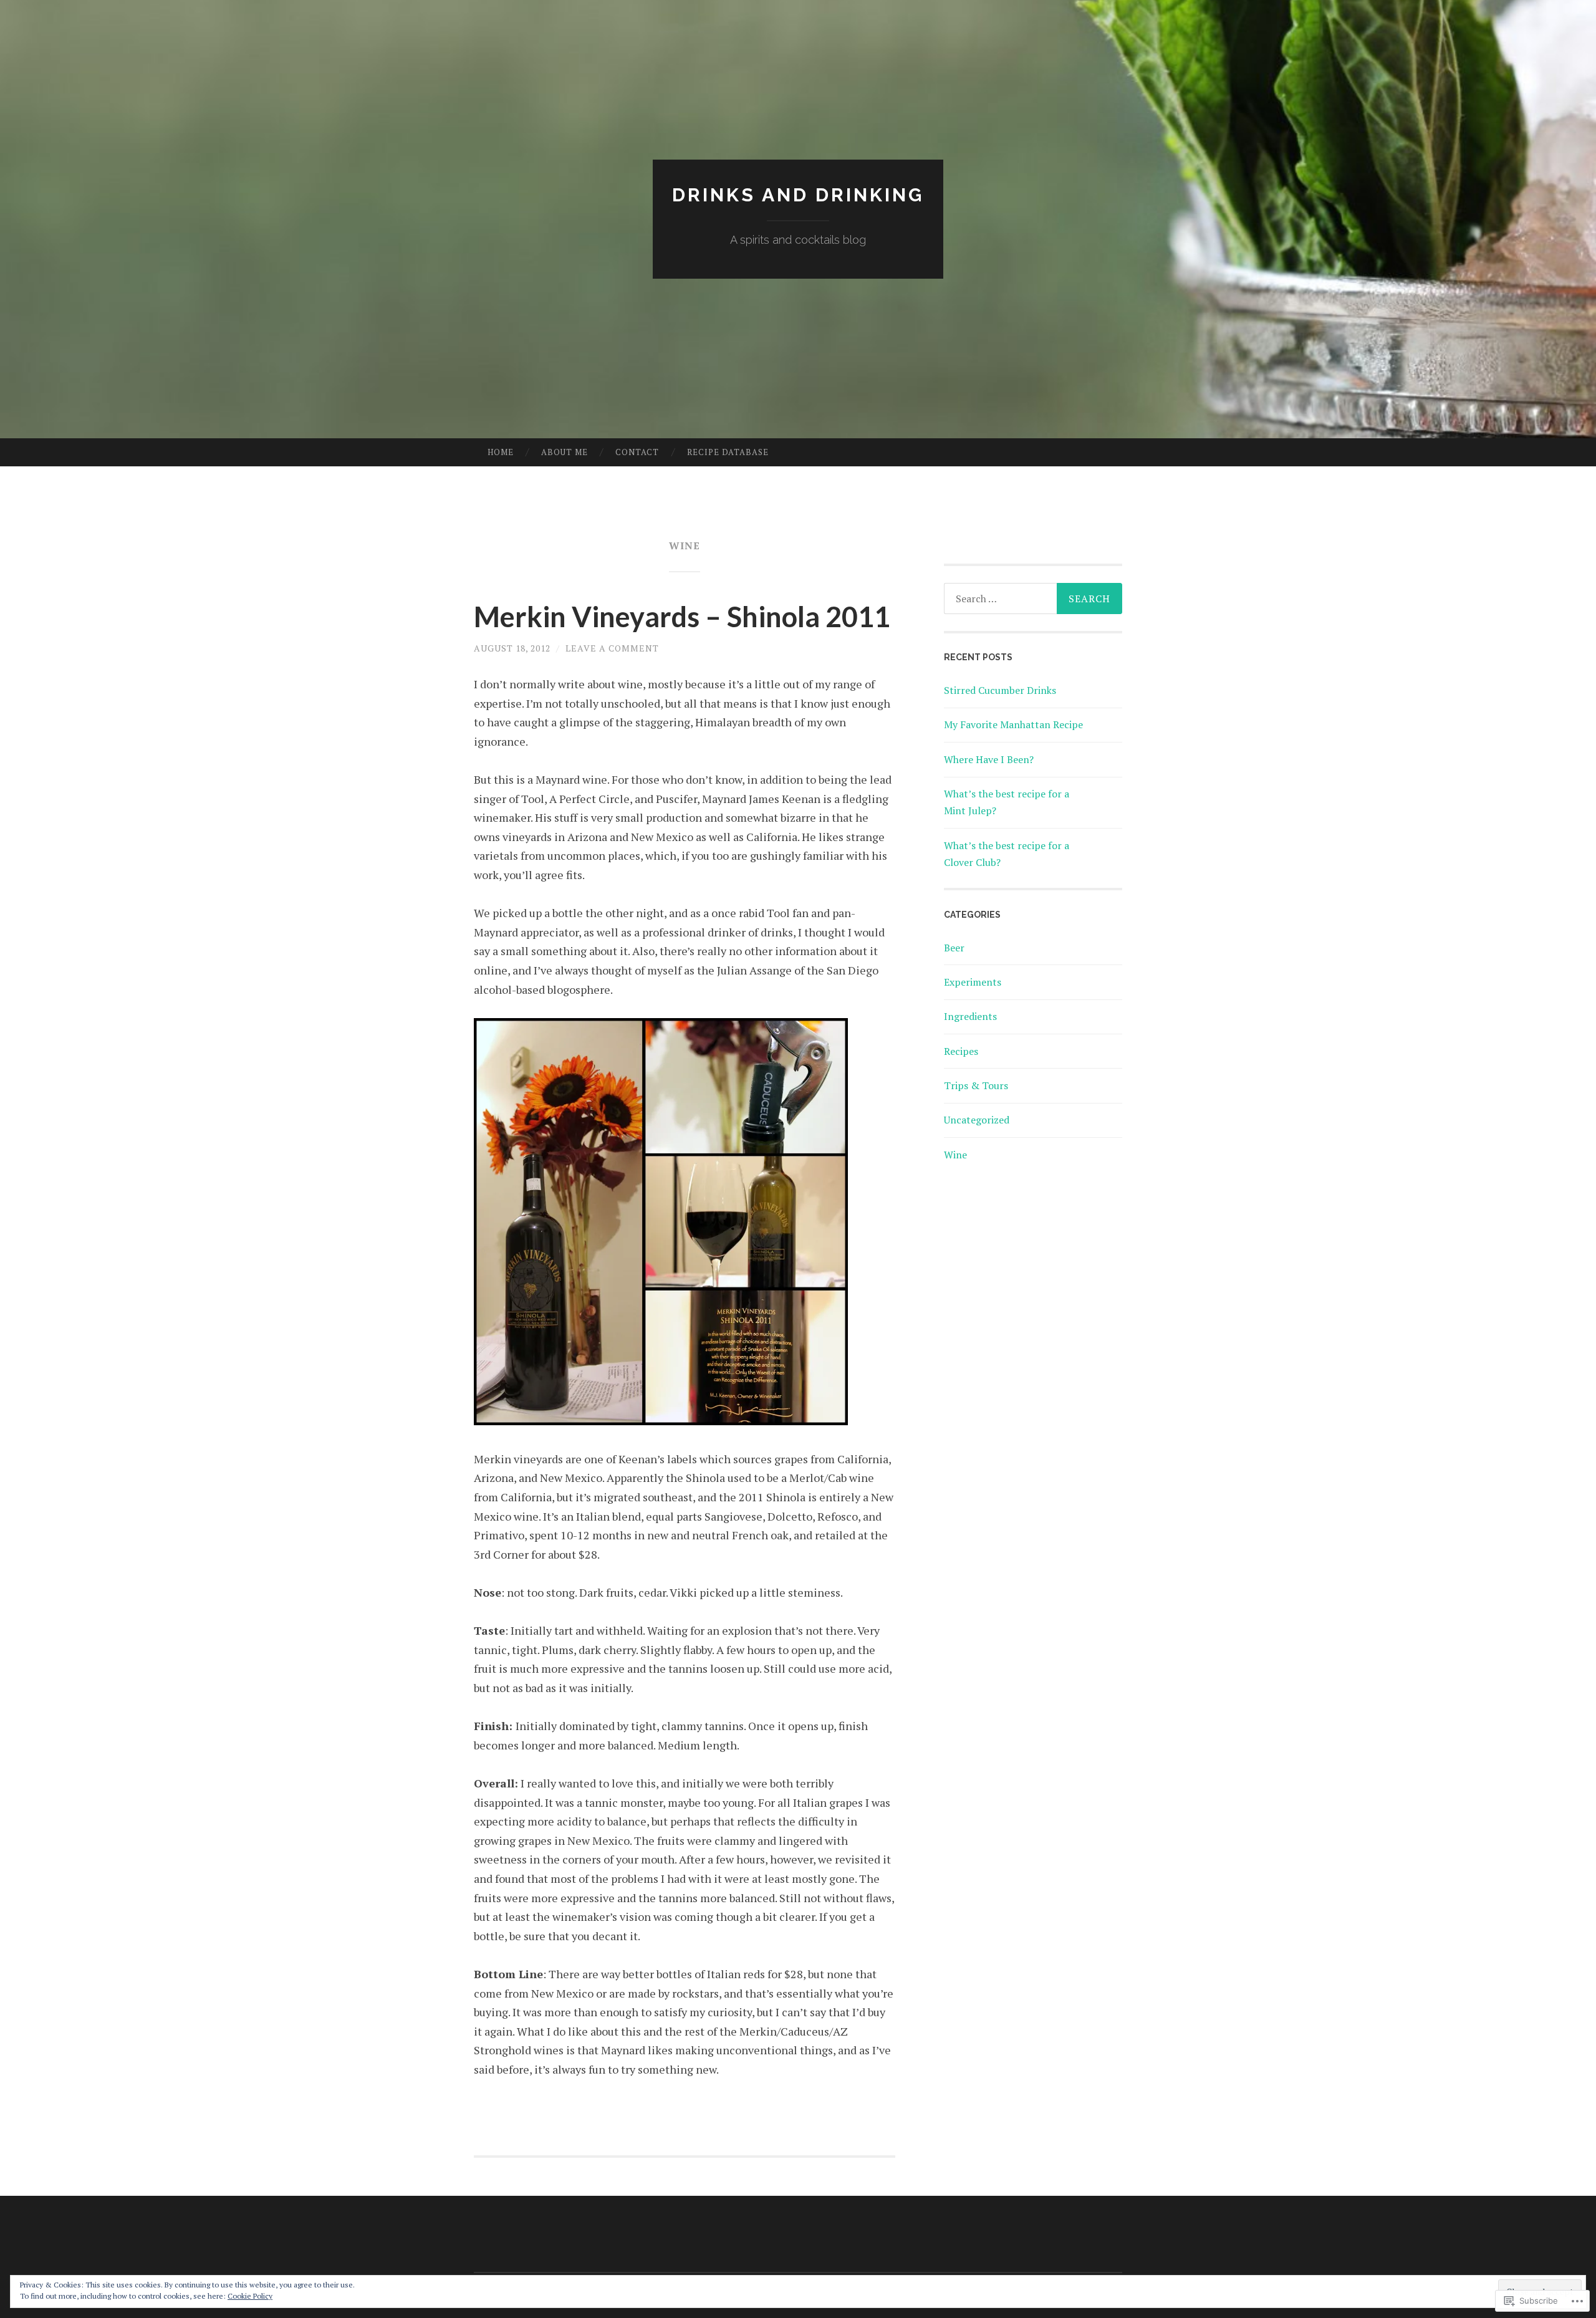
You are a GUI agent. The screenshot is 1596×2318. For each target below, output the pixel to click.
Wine (955, 1155)
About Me (565, 452)
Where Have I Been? (989, 759)
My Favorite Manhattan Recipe (1013, 724)
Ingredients (970, 1016)
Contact (637, 452)
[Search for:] (1033, 599)
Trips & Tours (976, 1085)
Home (501, 452)
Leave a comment (612, 648)
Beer (954, 948)
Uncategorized (977, 1120)
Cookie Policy (250, 2296)
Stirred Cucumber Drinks (1000, 690)
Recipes (961, 1051)
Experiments (973, 982)
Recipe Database (728, 452)
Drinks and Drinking (798, 195)
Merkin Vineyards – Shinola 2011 (682, 617)
